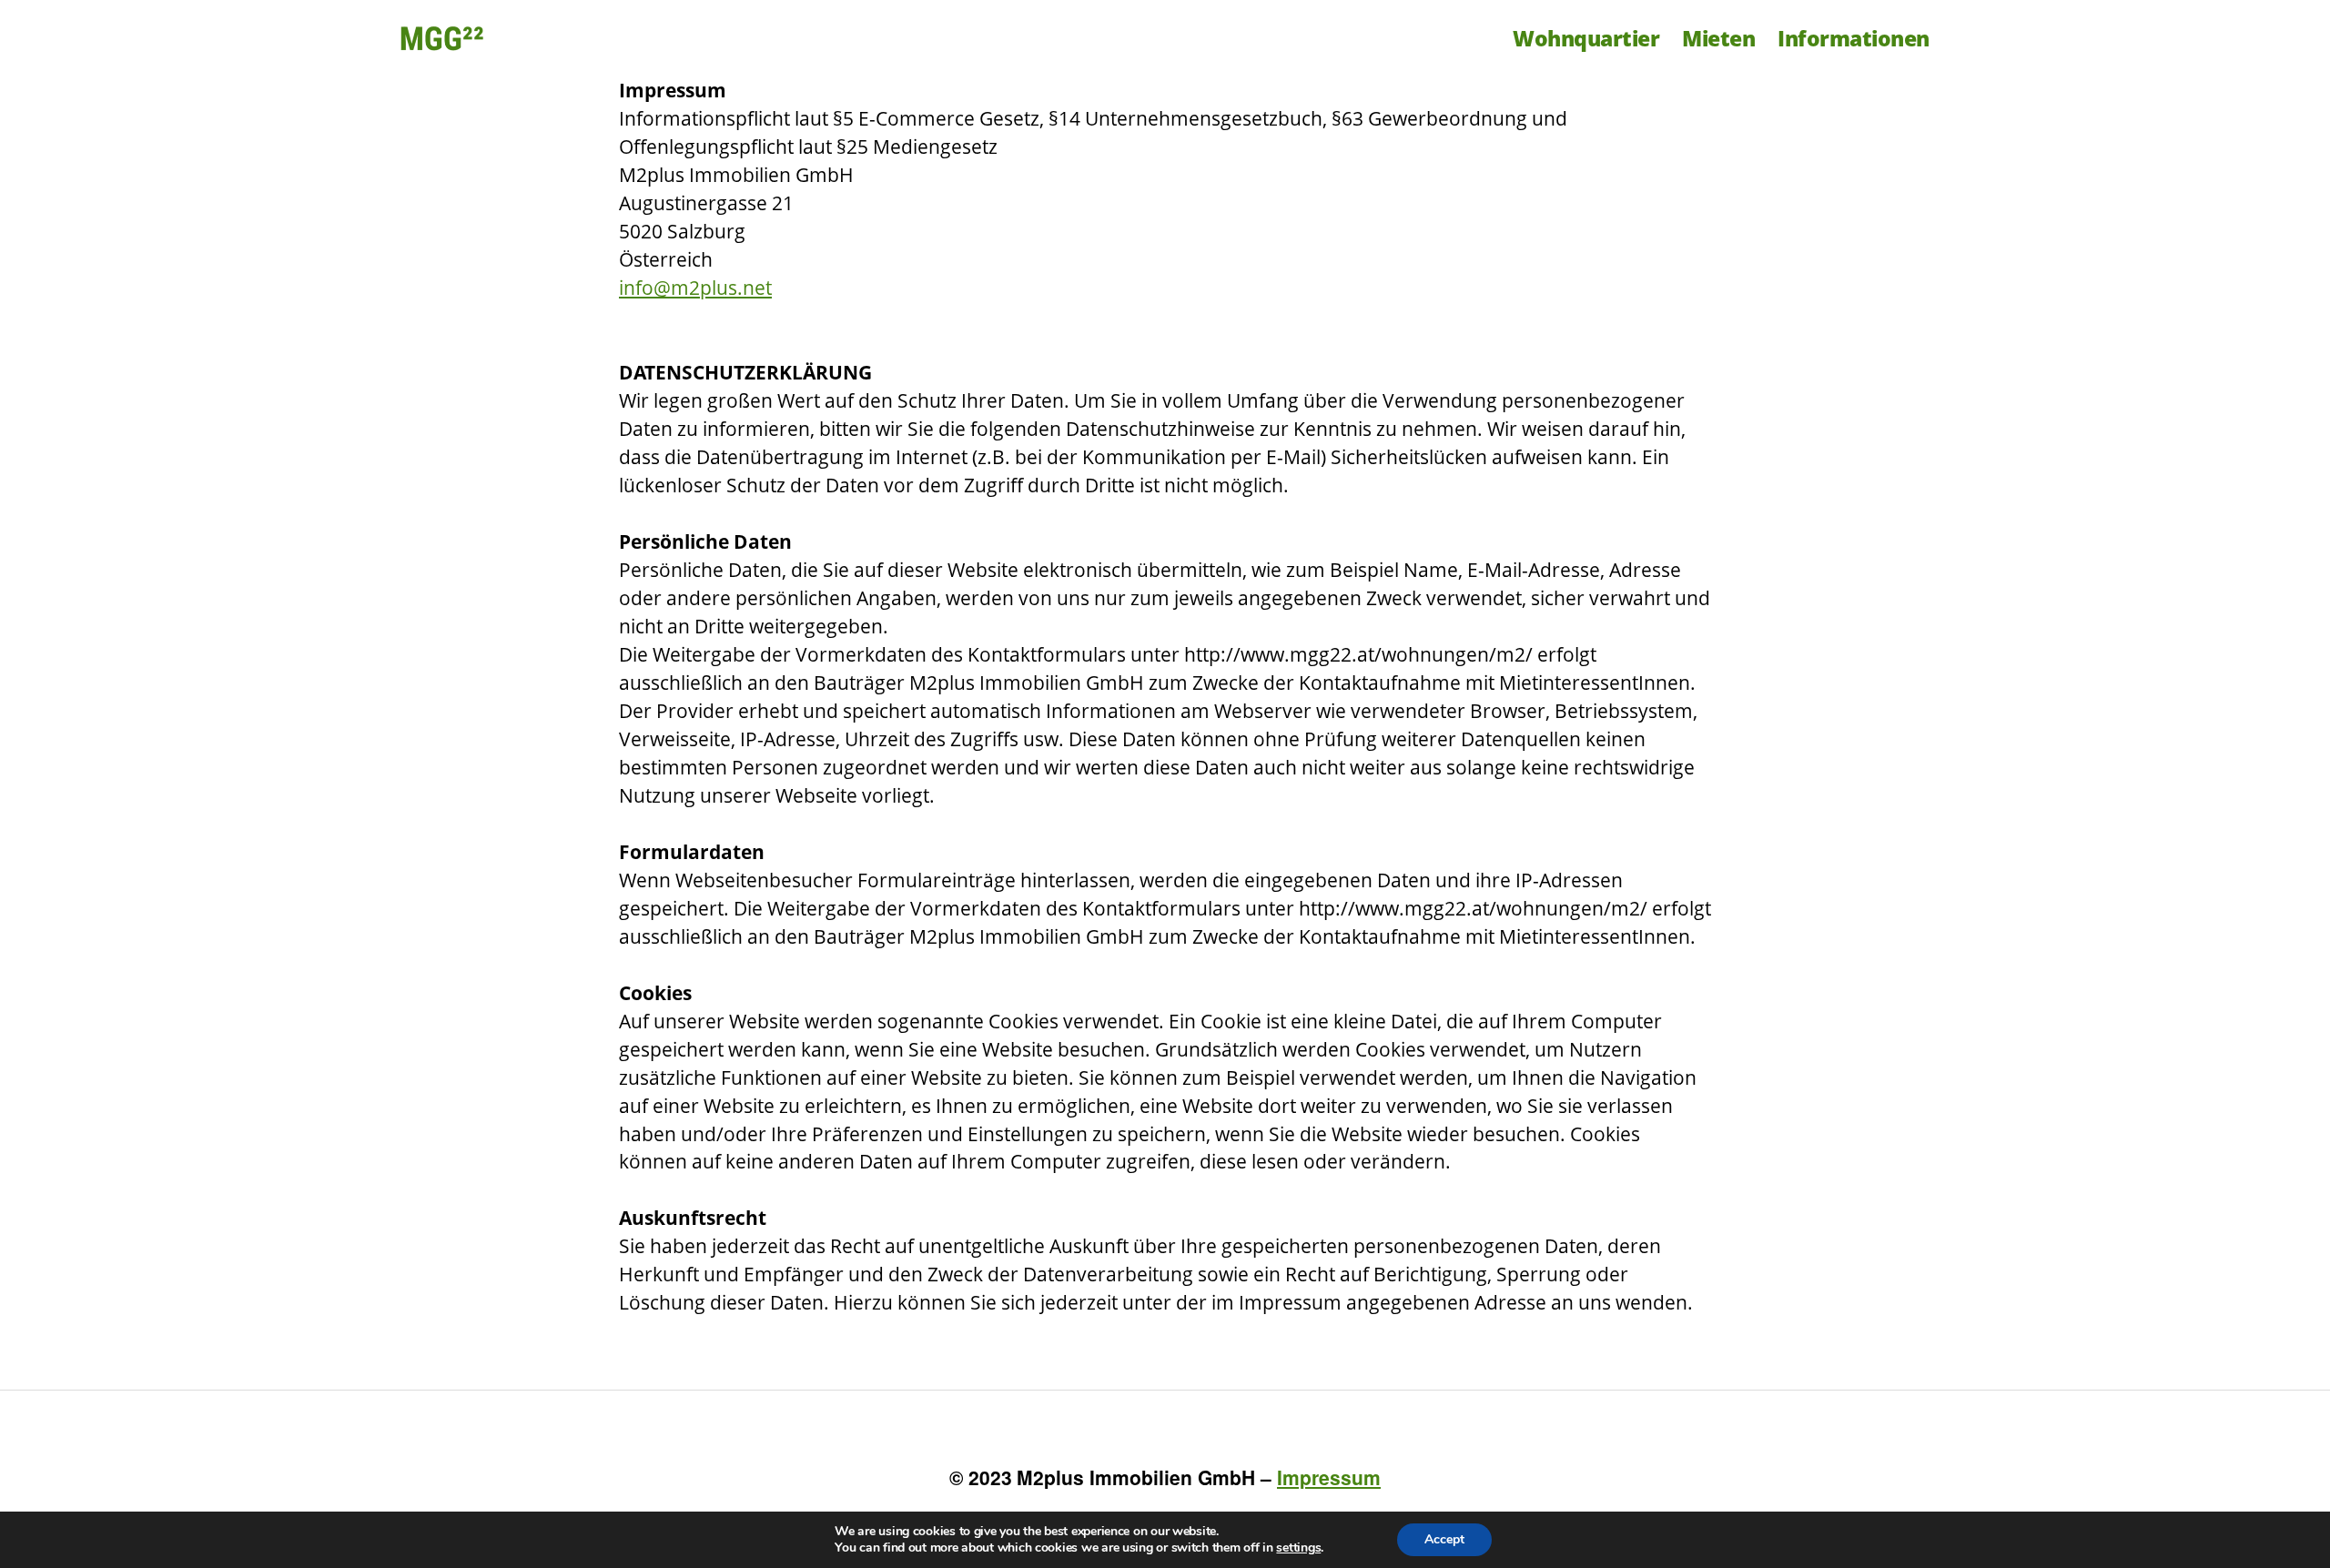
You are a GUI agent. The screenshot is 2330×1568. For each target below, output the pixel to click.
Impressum (1329, 1477)
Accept (1444, 1539)
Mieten (1718, 38)
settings (1298, 1548)
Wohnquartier (1586, 38)
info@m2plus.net (695, 288)
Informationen (1854, 38)
